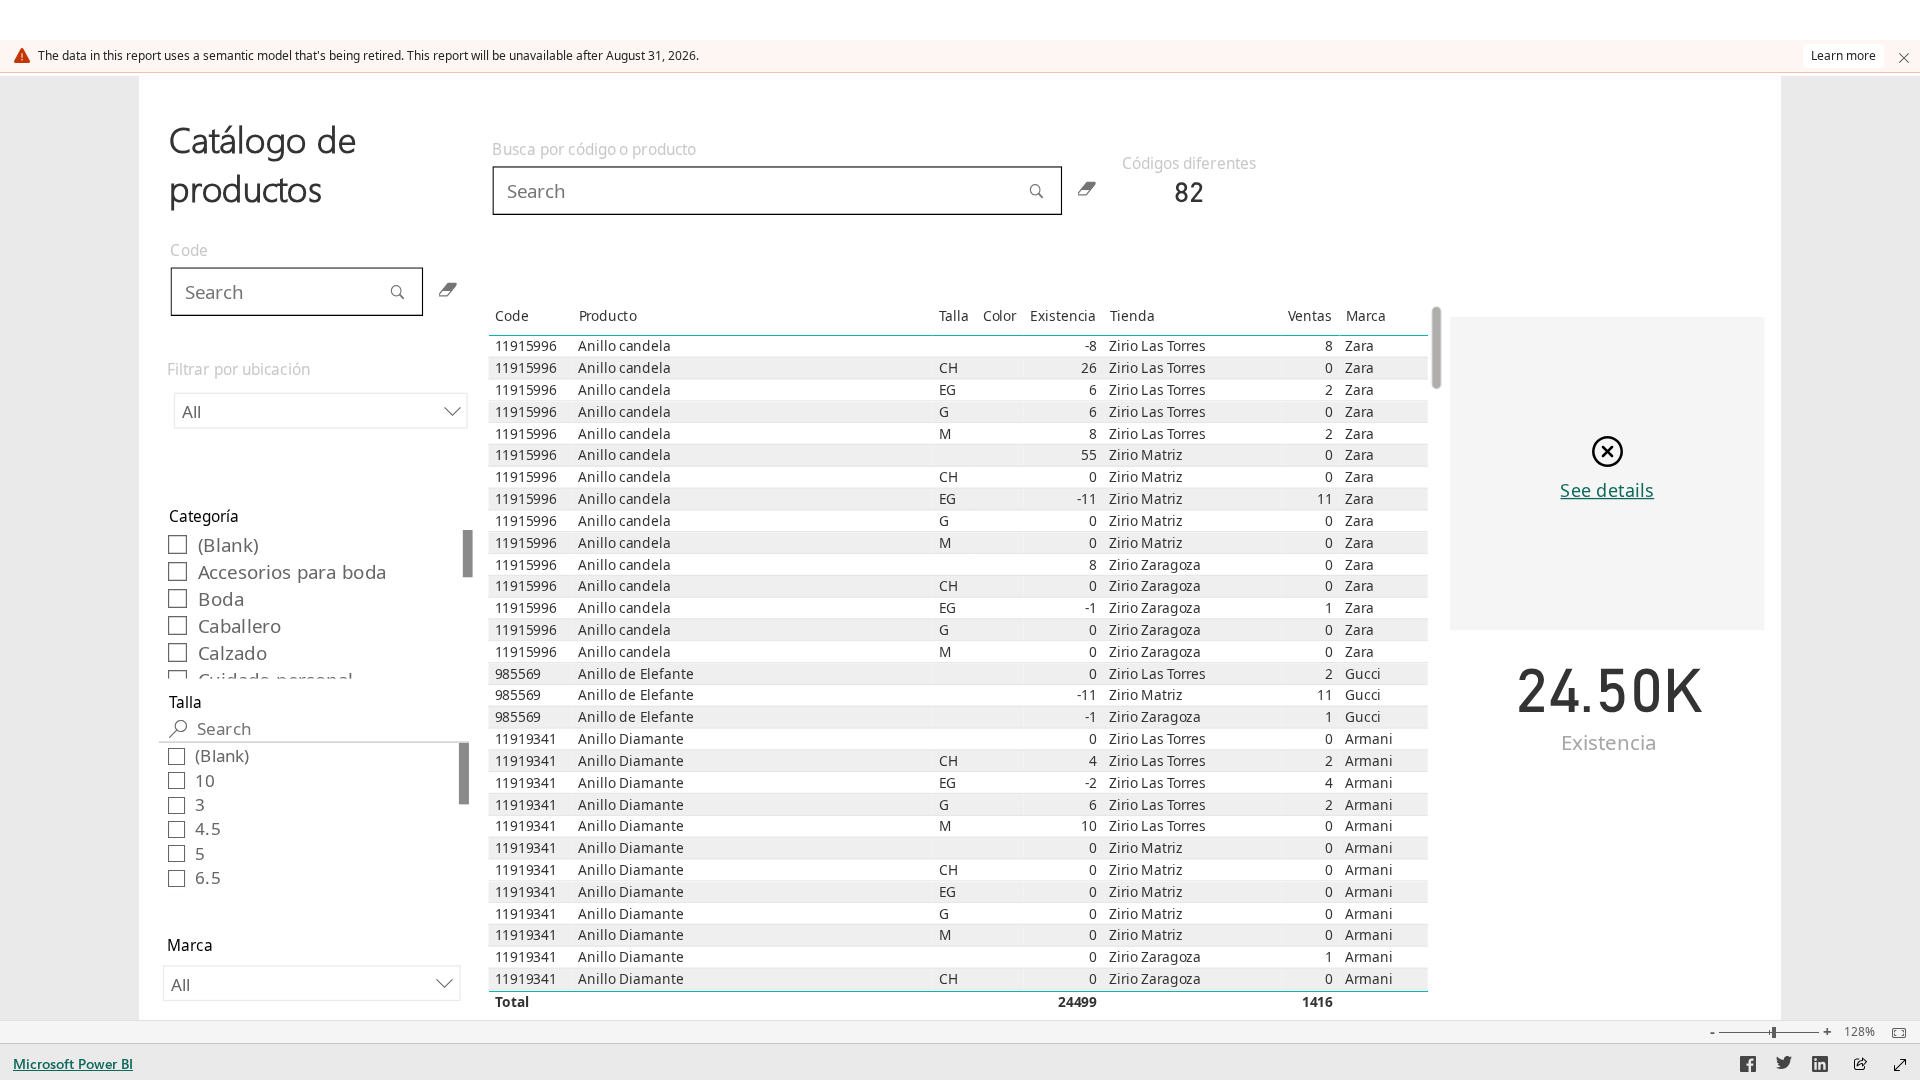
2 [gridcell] (1329, 390)
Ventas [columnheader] (1309, 316)
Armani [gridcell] (1368, 739)
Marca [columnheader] (1365, 316)
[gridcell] (954, 347)
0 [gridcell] (1329, 368)
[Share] (1860, 1065)
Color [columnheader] (998, 316)
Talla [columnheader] (954, 316)
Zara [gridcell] (1359, 347)
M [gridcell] (945, 434)
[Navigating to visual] (801, 203)
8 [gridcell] (1329, 347)
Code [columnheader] (511, 316)
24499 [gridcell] (1077, 1002)
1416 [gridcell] (1317, 1002)
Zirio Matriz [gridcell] (1145, 456)
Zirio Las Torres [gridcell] (1157, 347)
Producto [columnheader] (607, 316)
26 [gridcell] (1088, 368)
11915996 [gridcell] (526, 347)
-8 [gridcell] (1091, 347)
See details (1607, 489)
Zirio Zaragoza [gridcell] (1154, 565)
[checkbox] (315, 543)
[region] (960, 548)
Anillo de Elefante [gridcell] (636, 674)
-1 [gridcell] (1091, 608)
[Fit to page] (1894, 1033)
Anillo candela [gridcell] (624, 347)
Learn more (1843, 55)
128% (1859, 1032)
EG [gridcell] (948, 390)
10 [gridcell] (1088, 826)
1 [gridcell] (1329, 608)
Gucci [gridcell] (1363, 674)
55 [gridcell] (1088, 456)
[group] (314, 157)
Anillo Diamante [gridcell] (630, 739)
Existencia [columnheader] (1062, 316)
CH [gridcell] (948, 368)
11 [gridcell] (1324, 499)
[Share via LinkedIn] (1820, 1067)
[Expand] (1904, 56)
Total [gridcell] (511, 1002)
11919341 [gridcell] (526, 739)
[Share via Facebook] (1748, 1067)
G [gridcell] (944, 412)
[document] (314, 167)
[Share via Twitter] (1784, 1067)
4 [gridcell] (1093, 761)
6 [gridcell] (1093, 390)
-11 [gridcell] (1086, 499)
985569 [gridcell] (518, 674)
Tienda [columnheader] (1131, 316)
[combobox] (320, 411)
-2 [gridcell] (1091, 783)
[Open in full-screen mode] (1900, 1065)
